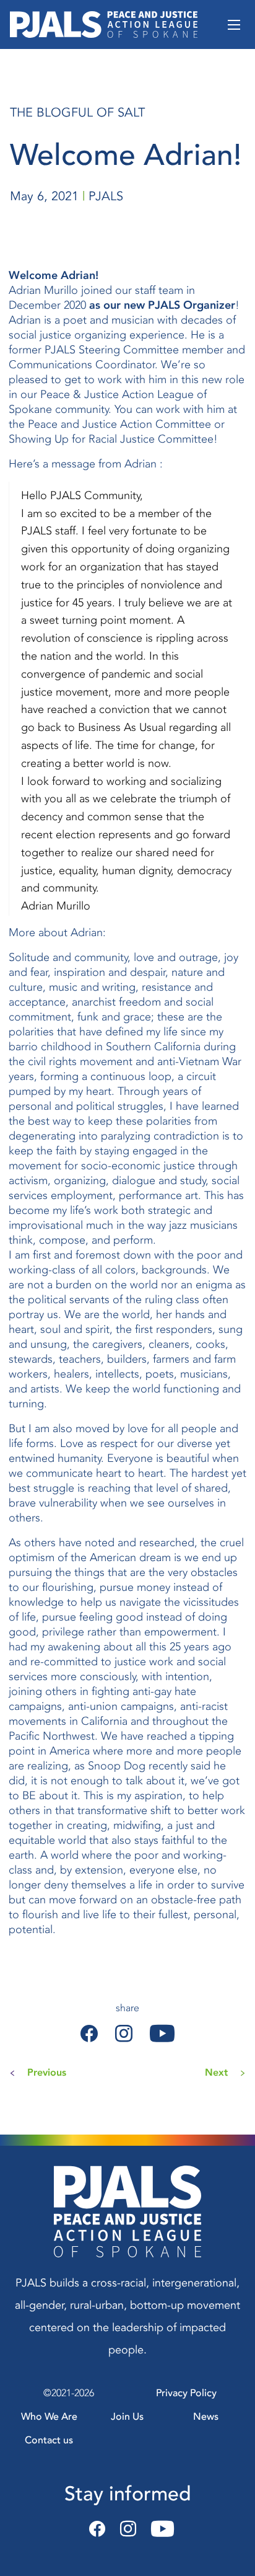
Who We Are (49, 2417)
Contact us (49, 2440)
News (206, 2417)
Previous (47, 2073)
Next (216, 2073)
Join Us (127, 2417)
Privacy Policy (186, 2393)
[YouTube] (159, 2530)
